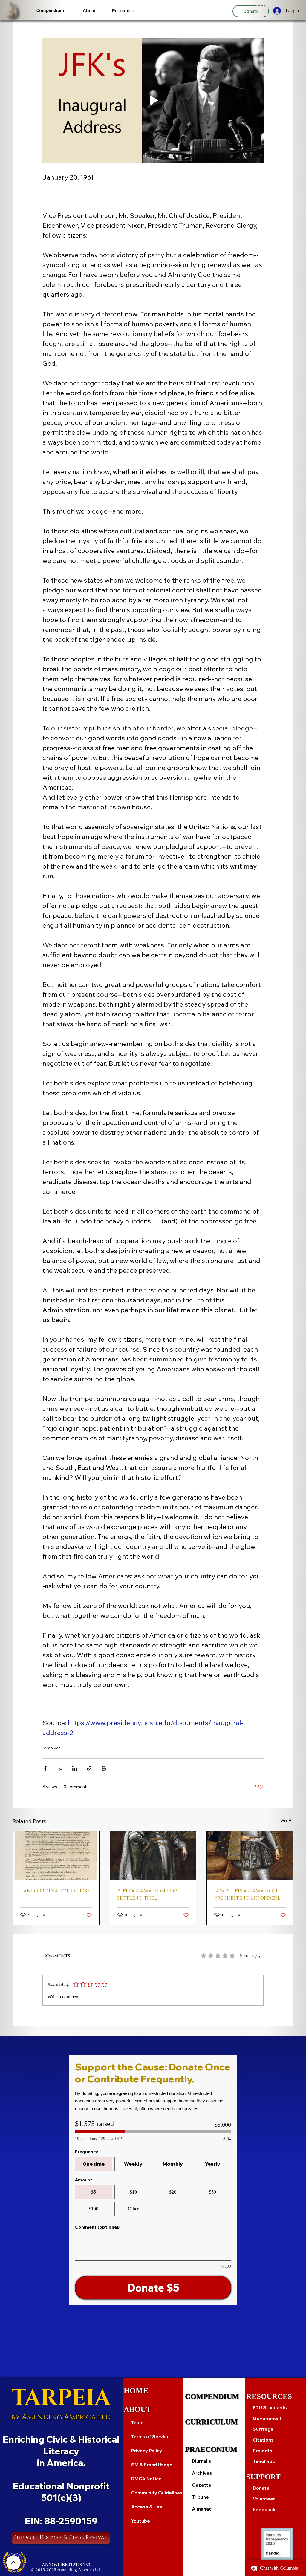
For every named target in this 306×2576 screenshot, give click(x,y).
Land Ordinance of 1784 (55, 1891)
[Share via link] (89, 1768)
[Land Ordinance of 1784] (56, 1856)
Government (267, 2418)
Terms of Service (150, 2437)
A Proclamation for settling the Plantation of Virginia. (152, 1895)
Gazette (202, 2485)
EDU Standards (270, 2408)
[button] (50, 10)
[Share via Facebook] (45, 1768)
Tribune (200, 2497)
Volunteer (264, 2499)
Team (137, 2423)
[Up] (13, 2563)
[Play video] (153, 100)
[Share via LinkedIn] (75, 1768)
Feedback (264, 2510)
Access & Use (147, 2507)
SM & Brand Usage (152, 2465)
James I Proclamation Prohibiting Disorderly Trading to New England (248, 1895)
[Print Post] (104, 1768)
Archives (52, 1748)
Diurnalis (202, 2461)
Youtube (141, 2521)
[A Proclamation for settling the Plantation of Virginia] (153, 1856)
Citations (263, 2440)
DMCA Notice (146, 2479)
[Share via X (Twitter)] (60, 1768)
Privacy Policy (147, 2451)
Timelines (264, 2461)
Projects (263, 2451)
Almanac (202, 2509)
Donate (261, 2488)
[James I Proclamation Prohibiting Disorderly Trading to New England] (250, 1856)
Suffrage (263, 2429)
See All (287, 1820)
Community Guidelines (157, 2493)
